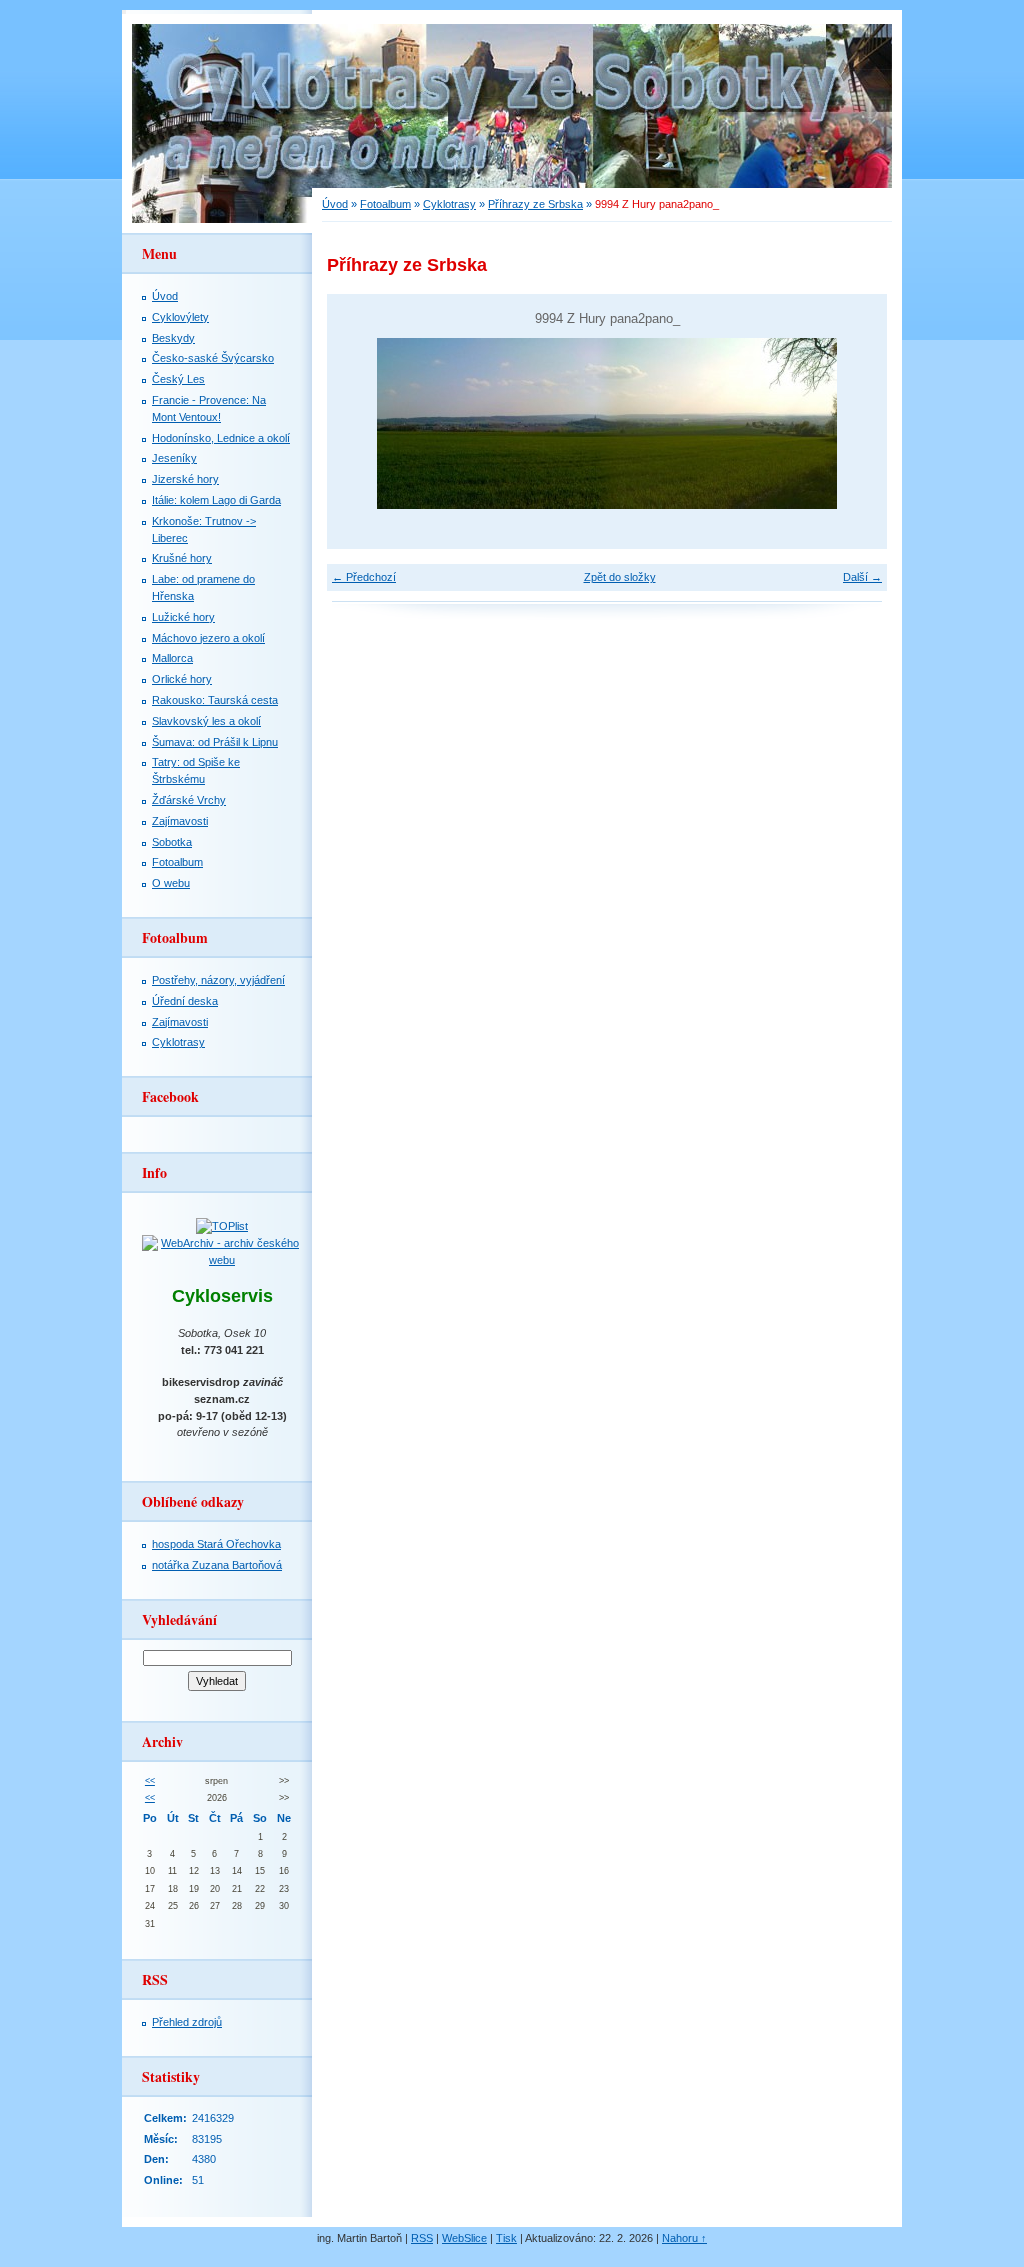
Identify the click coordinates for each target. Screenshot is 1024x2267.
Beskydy (173, 338)
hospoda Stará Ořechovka (216, 1544)
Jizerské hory (185, 479)
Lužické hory (183, 617)
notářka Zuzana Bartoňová (217, 1565)
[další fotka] (854, 423)
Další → (862, 577)
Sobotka (172, 842)
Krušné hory (182, 558)
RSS (422, 2238)
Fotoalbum (385, 204)
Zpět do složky (620, 577)
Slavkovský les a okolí (206, 721)
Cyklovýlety (180, 317)
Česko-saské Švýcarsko (213, 358)
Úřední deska (185, 1001)
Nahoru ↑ (684, 2238)
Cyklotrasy (449, 204)
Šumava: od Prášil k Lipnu (215, 742)
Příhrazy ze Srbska (535, 204)
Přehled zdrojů (187, 2022)
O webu (171, 883)
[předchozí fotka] (359, 423)
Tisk (506, 2238)
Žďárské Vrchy (189, 800)
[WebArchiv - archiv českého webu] (222, 1260)
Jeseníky (174, 458)
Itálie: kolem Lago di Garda (216, 500)
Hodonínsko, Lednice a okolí (221, 438)
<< (150, 1781)
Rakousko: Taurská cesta (215, 700)
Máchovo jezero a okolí (208, 638)
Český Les (178, 379)
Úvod (335, 204)
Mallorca (172, 658)
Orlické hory (182, 679)
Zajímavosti (180, 821)
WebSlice (464, 2238)
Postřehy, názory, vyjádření (218, 980)
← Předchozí (364, 577)
